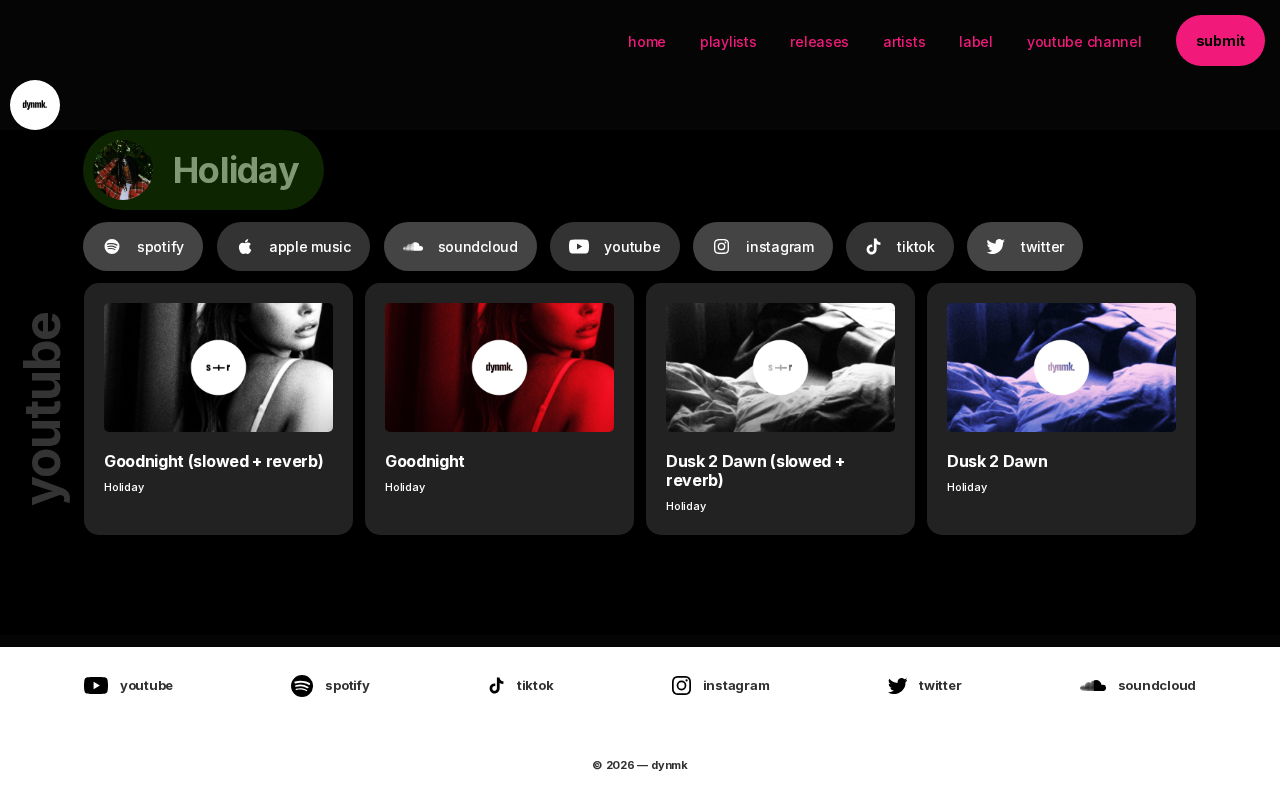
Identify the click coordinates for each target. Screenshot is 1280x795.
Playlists (728, 41)
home (647, 41)
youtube (632, 246)
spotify (160, 246)
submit (1220, 40)
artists (904, 41)
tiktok (915, 246)
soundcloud (478, 246)
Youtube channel (1084, 41)
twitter (1042, 246)
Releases (819, 41)
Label (976, 41)
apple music (310, 246)
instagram (779, 246)
